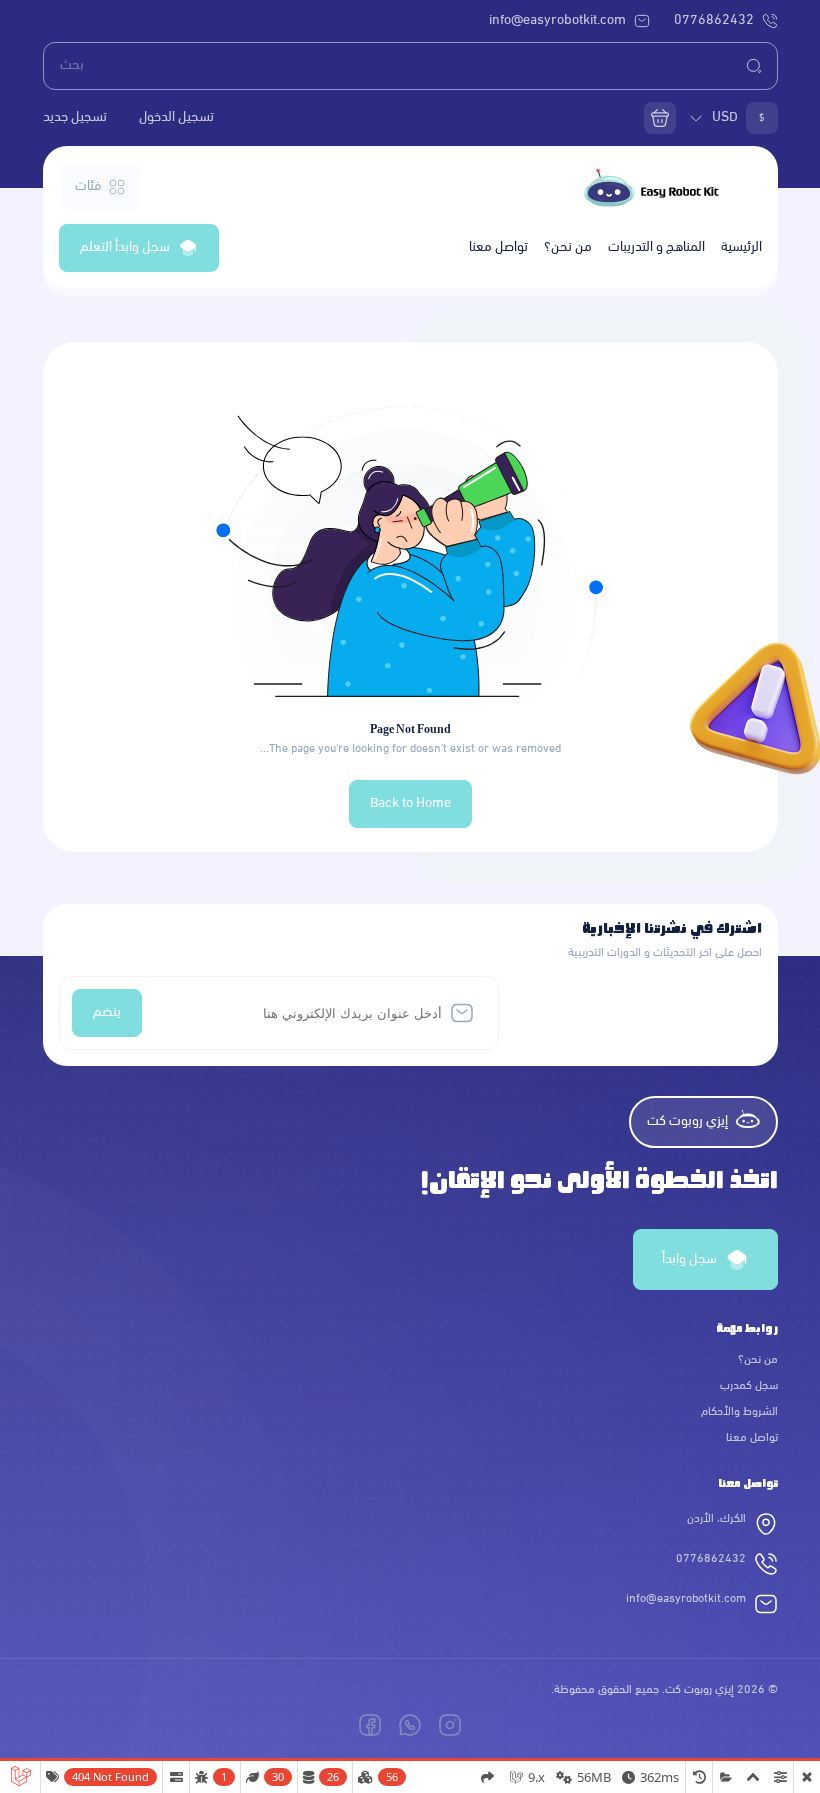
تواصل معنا (498, 247)
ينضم (107, 1012)
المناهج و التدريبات (656, 247)
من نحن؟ (568, 247)
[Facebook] (370, 1725)
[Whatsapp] (410, 1725)
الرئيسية (741, 247)
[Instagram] (450, 1725)
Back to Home (410, 803)
